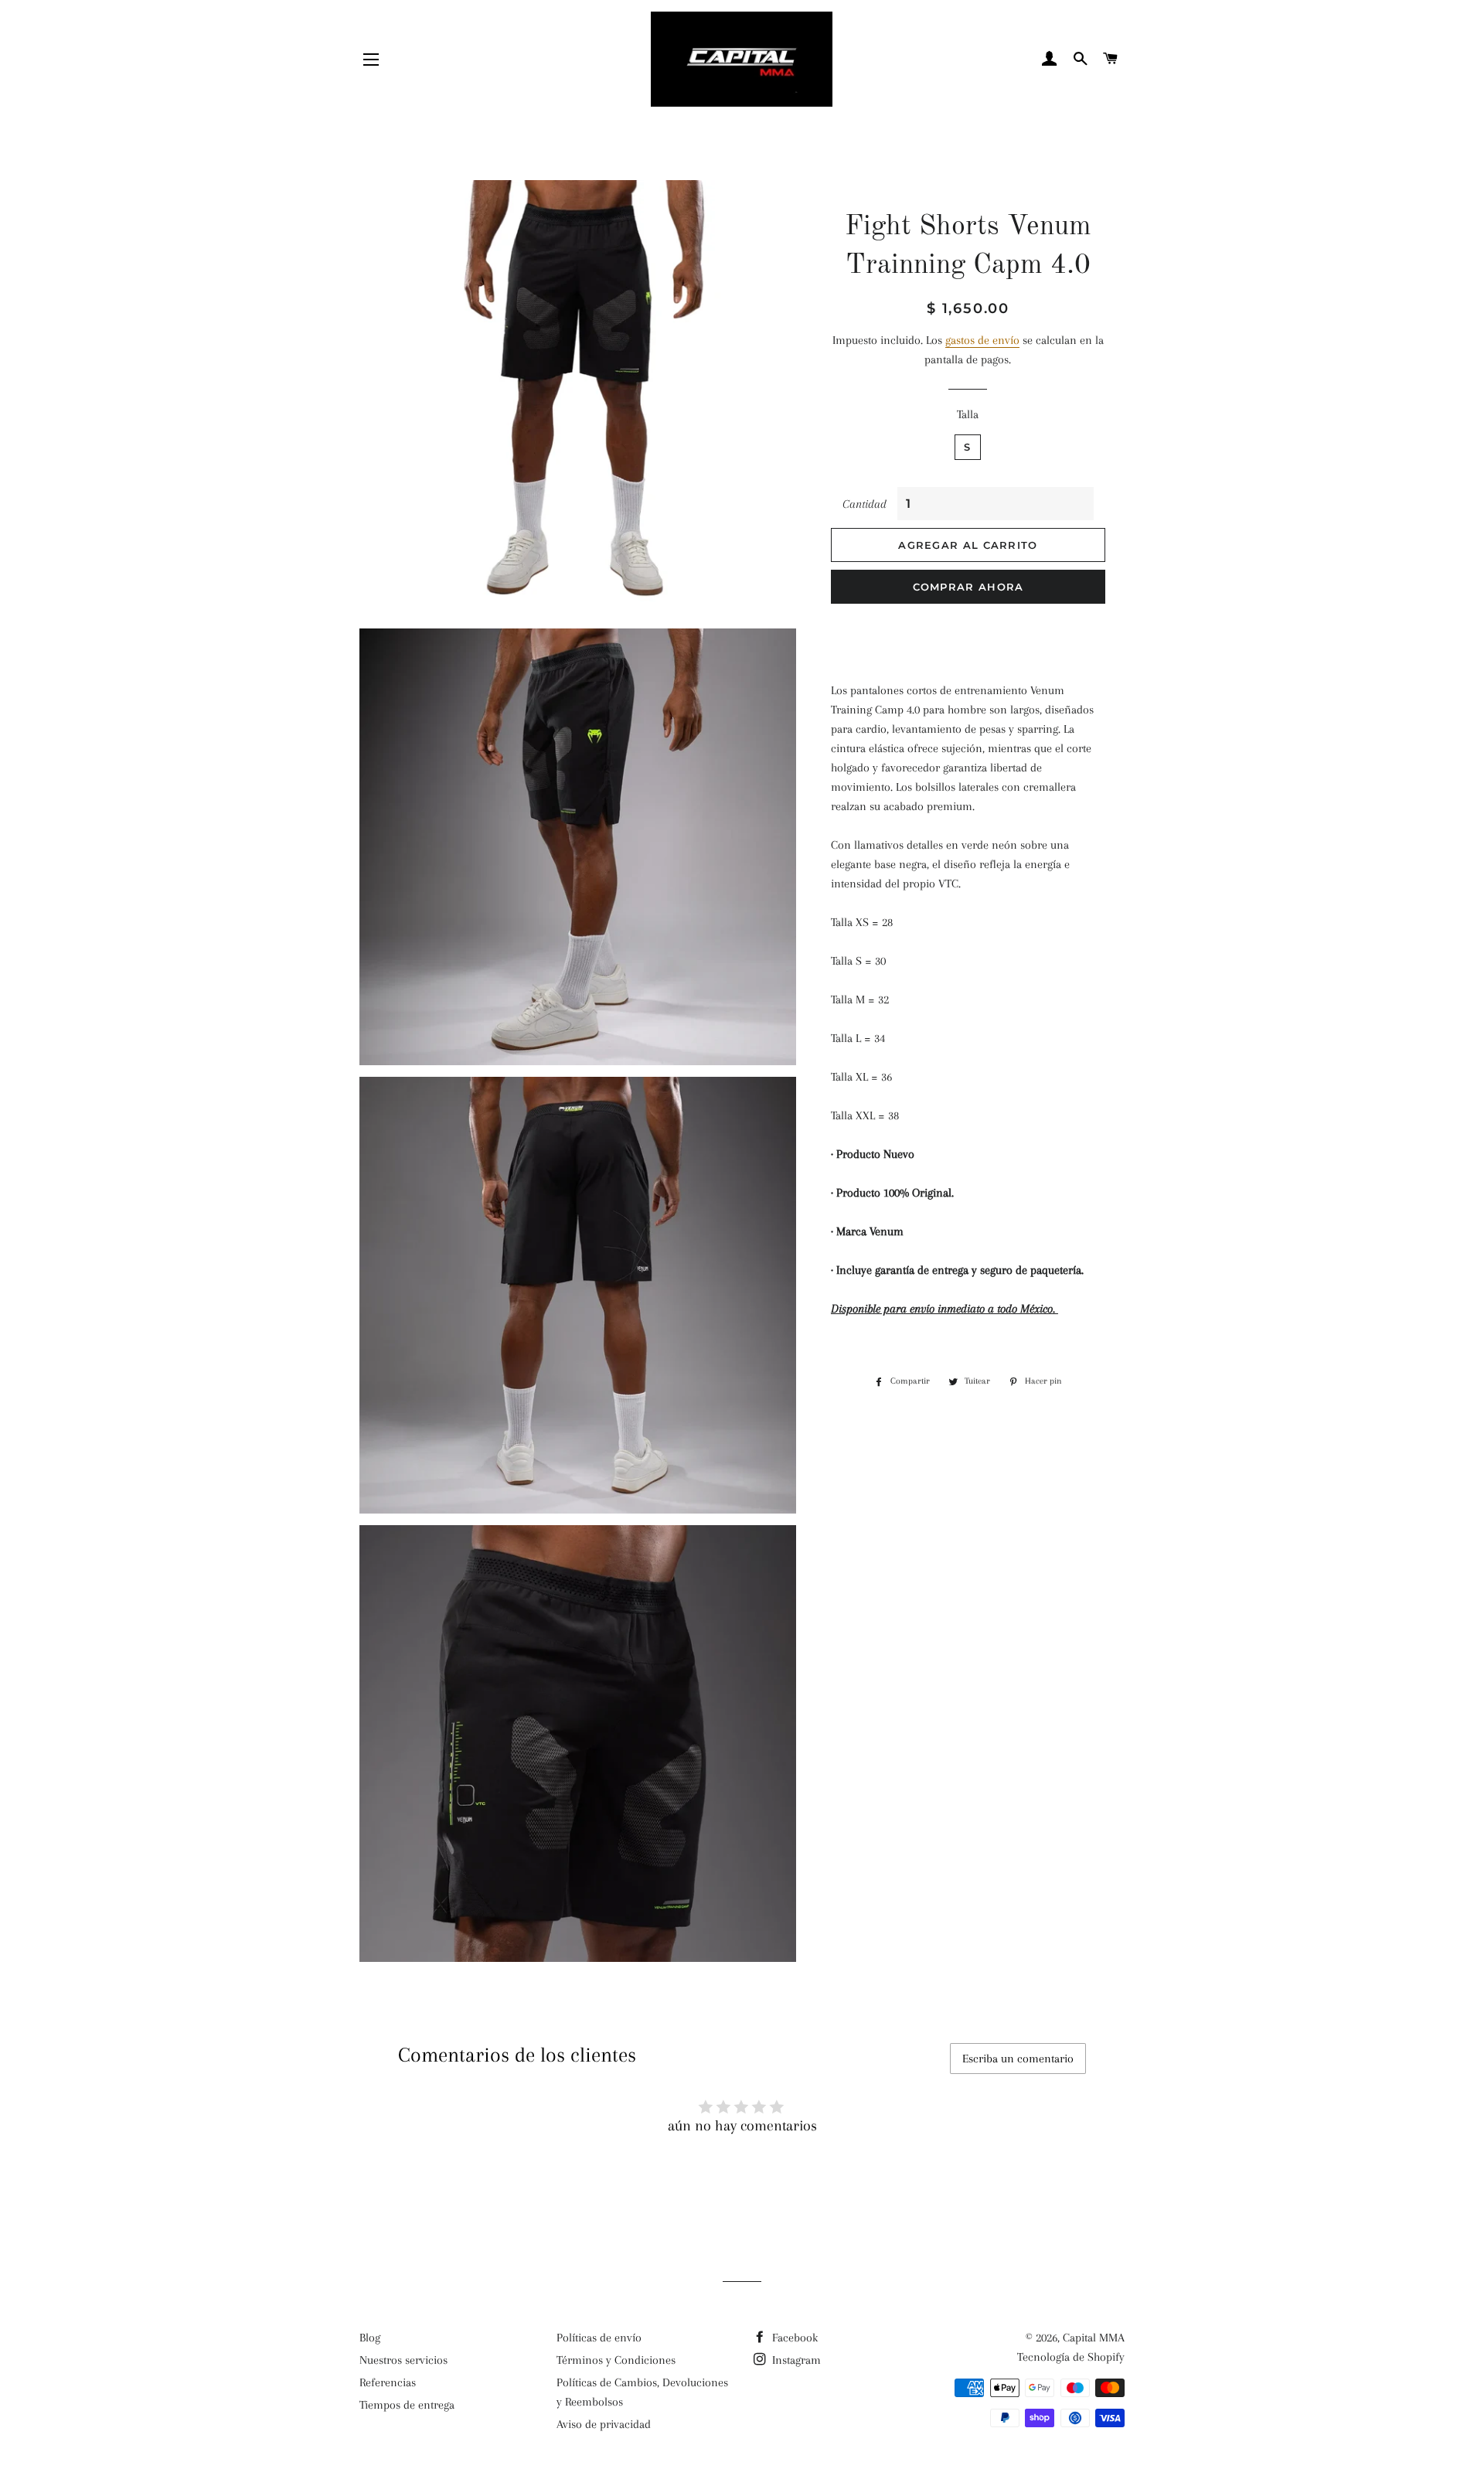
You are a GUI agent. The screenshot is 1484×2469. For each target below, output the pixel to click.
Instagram (795, 2360)
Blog (370, 2338)
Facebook (793, 2338)
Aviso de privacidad (604, 2424)
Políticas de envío (599, 2338)
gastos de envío (982, 340)
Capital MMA (1094, 2338)
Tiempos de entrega (407, 2405)
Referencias (388, 2382)
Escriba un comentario (1018, 2059)
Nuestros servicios (403, 2360)
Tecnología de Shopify (1071, 2357)
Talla (968, 414)
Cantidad (865, 504)
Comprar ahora (968, 587)
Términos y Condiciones (616, 2360)
